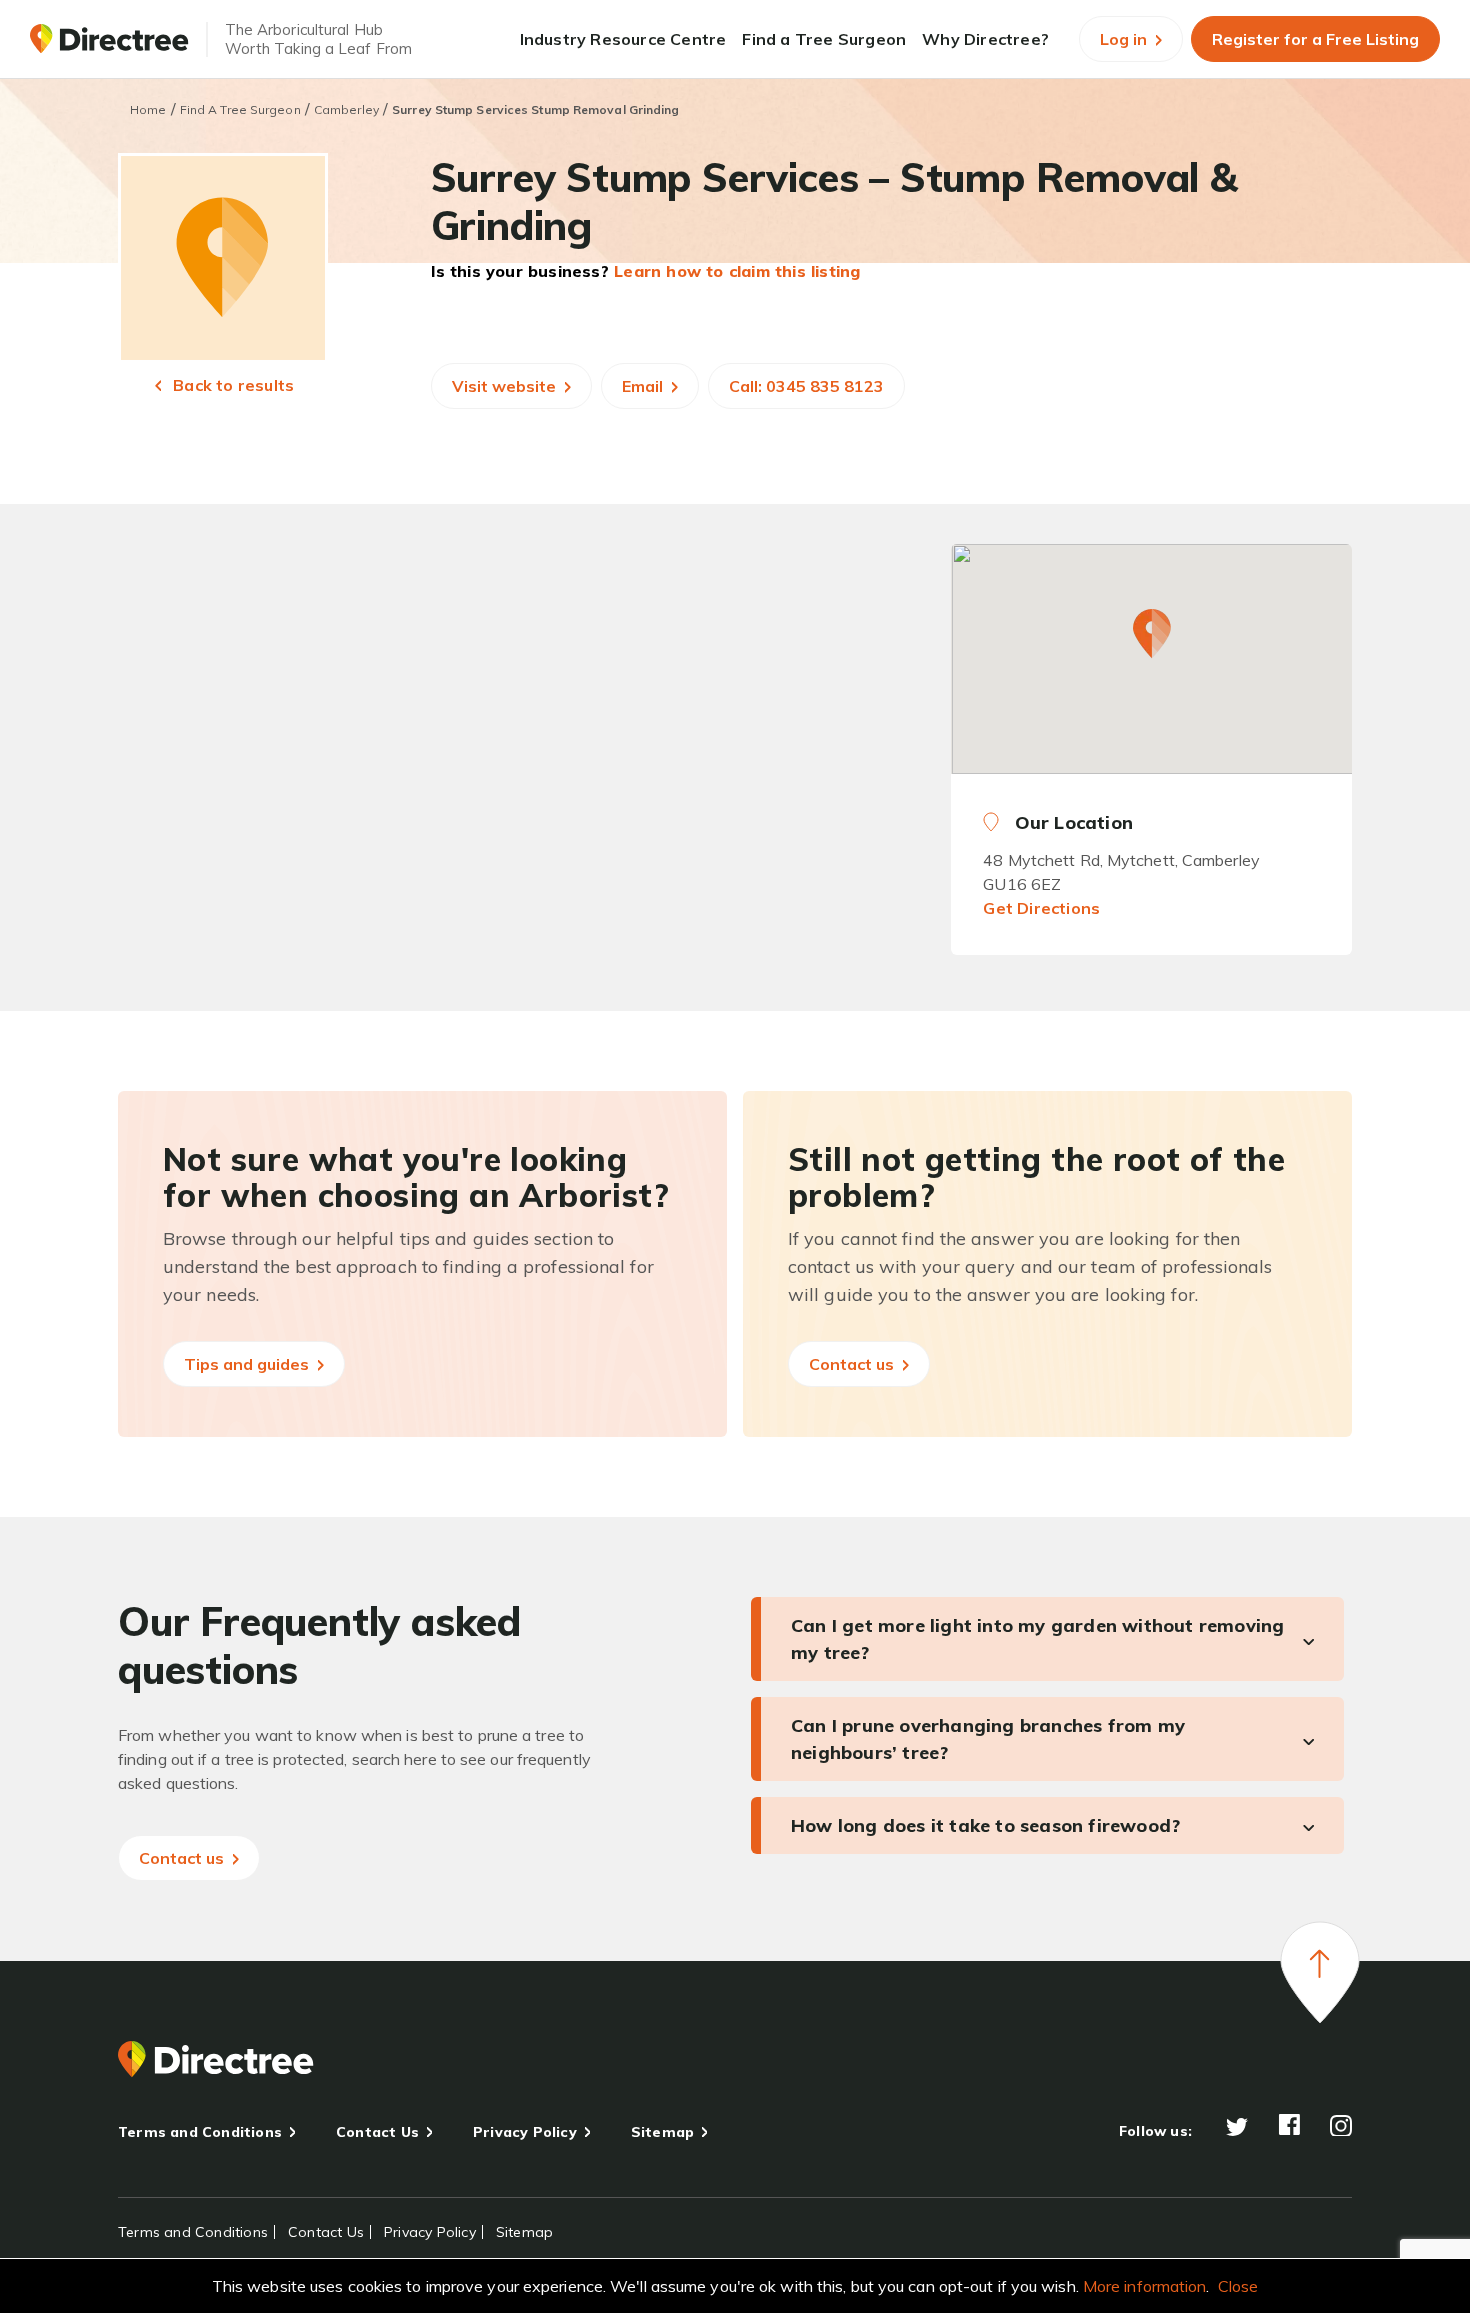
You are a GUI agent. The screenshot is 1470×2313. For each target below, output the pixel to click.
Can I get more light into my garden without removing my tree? (1037, 1639)
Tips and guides (248, 1364)
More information (1145, 2286)
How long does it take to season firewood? (985, 1825)
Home (148, 109)
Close (1238, 2286)
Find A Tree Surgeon (240, 109)
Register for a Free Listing (1315, 39)
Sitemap (662, 2132)
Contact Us (377, 2132)
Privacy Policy (525, 2132)
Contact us (853, 1364)
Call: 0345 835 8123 (806, 386)
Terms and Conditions (200, 2132)
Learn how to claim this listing (737, 271)
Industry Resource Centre (623, 39)
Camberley (346, 109)
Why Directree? (985, 39)
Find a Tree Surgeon (824, 39)
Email (644, 386)
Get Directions (1041, 908)
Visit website (506, 386)
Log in (1125, 39)
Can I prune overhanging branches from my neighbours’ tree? (988, 1739)
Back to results (231, 385)
